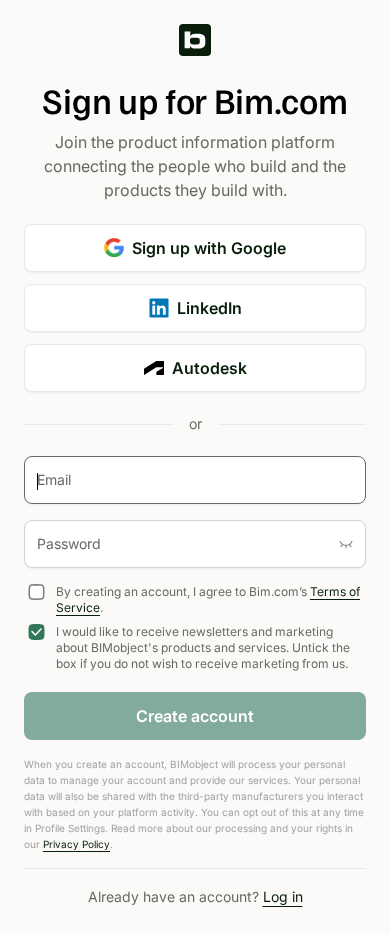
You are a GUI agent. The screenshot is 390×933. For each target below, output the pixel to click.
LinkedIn (209, 308)
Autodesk (209, 368)
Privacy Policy (76, 844)
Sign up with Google (209, 248)
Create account (195, 716)
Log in (283, 896)
